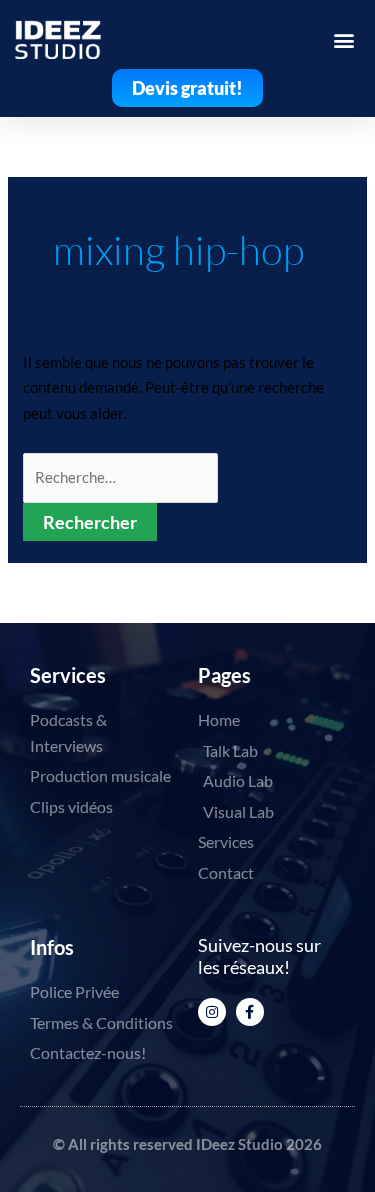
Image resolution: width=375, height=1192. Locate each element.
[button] (343, 39)
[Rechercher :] (120, 477)
